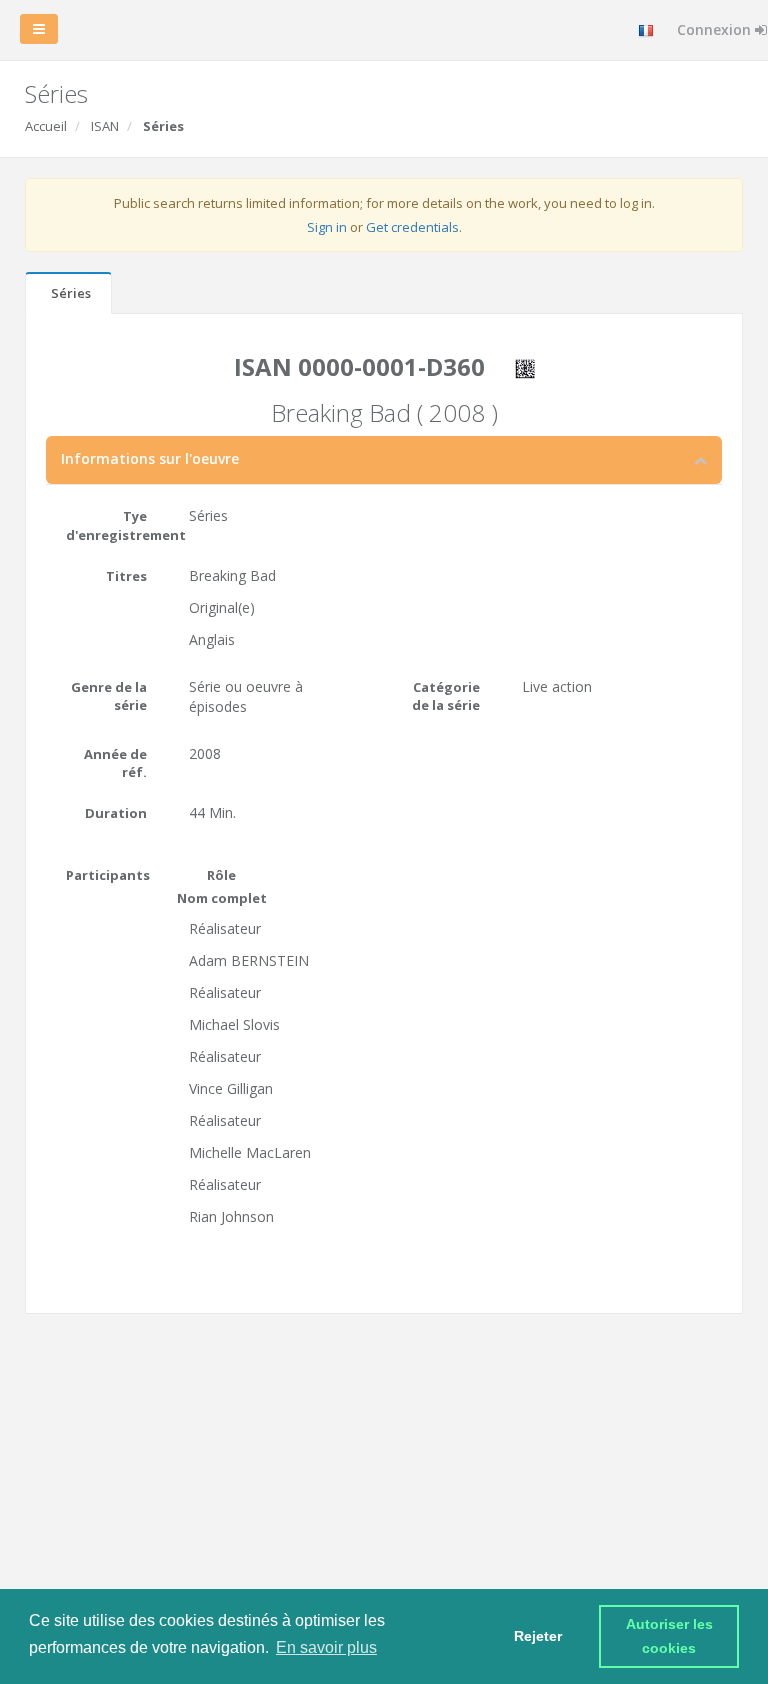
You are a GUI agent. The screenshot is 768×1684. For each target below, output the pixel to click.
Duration (116, 813)
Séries (71, 293)
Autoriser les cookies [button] (671, 1636)
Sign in (327, 227)
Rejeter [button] (538, 1636)
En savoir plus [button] (326, 1647)
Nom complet (222, 898)
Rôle (221, 875)
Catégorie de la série (446, 696)
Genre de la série (109, 696)
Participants (108, 875)
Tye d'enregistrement (114, 525)
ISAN (105, 126)
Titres (126, 576)
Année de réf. (115, 763)
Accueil (46, 126)
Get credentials (412, 227)
